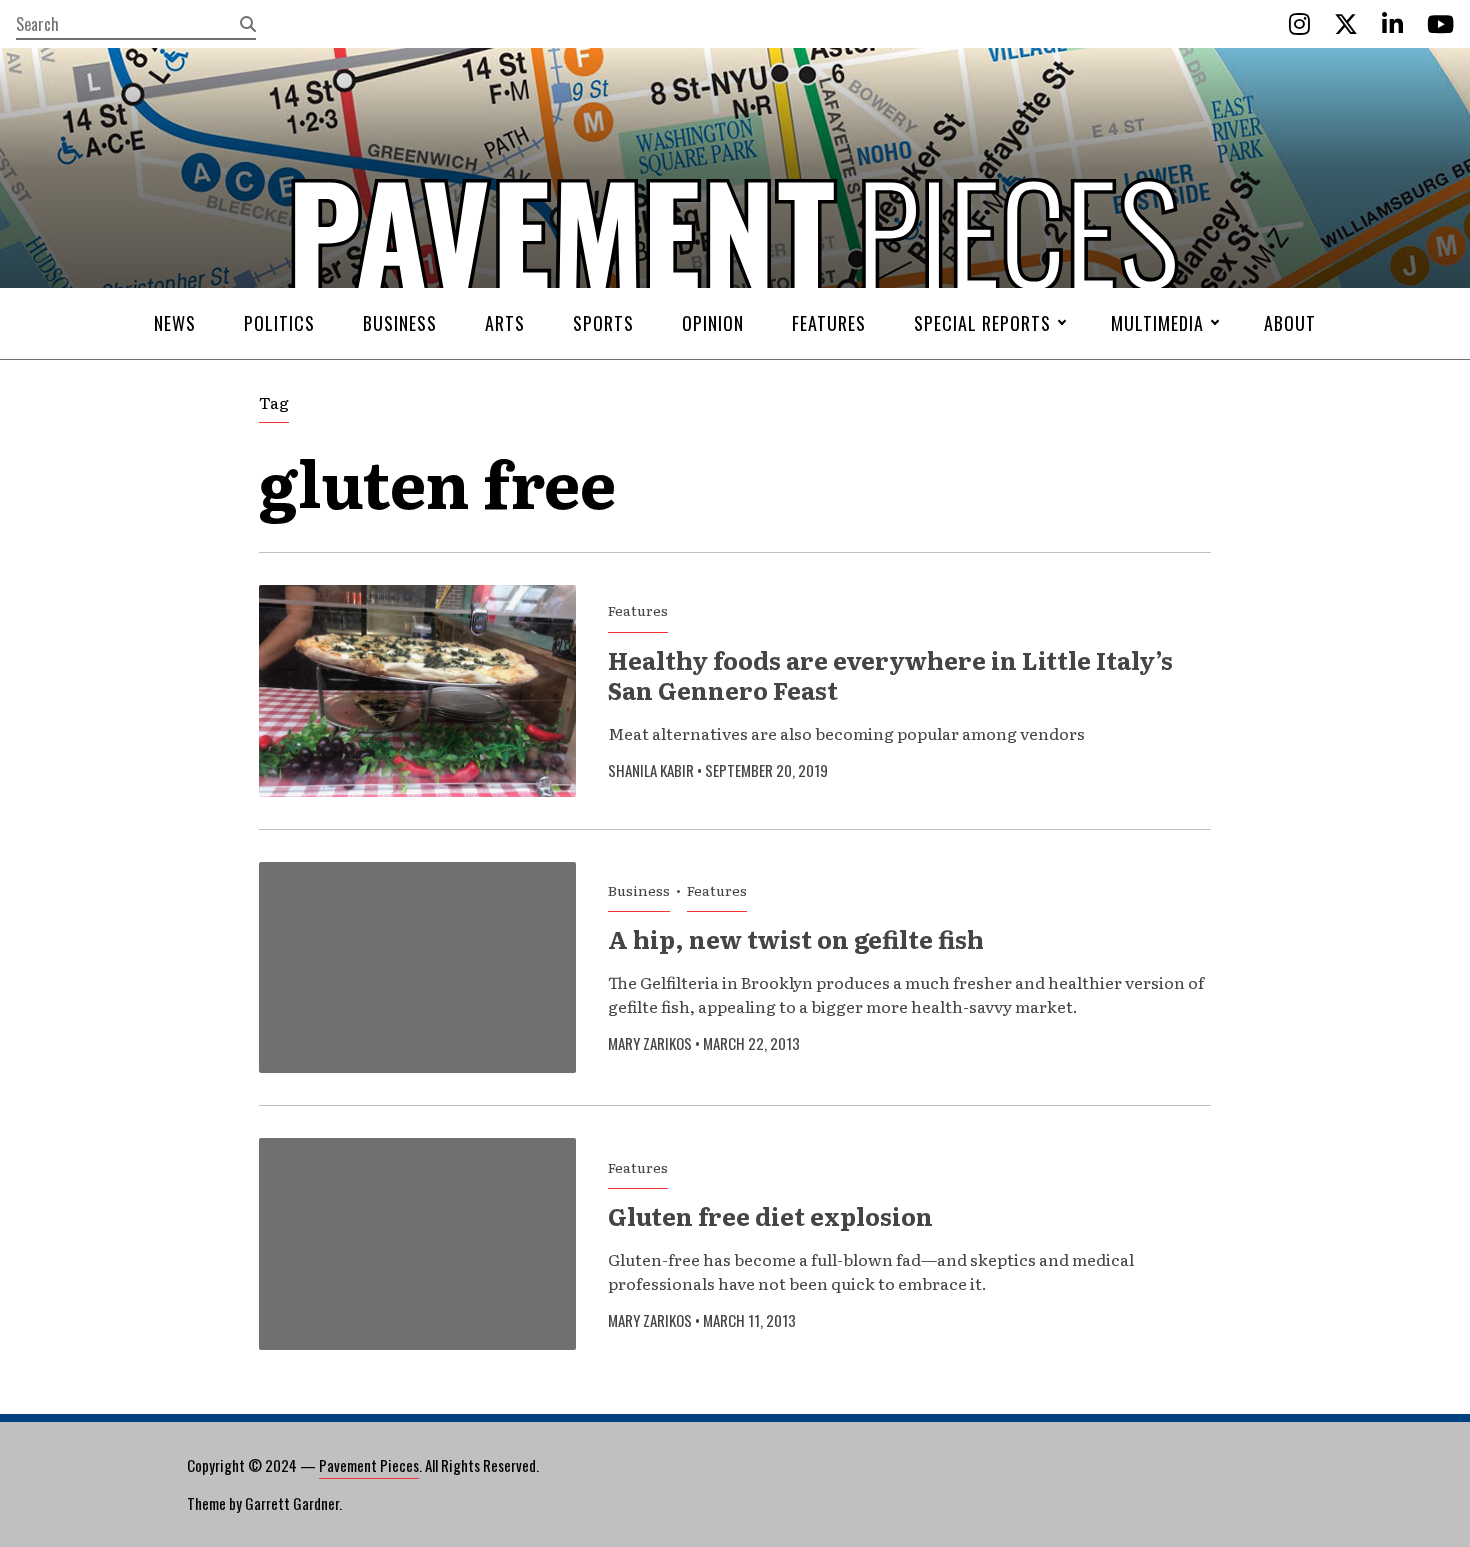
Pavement (395, 293)
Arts (505, 323)
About (1290, 323)
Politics (279, 323)
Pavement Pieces (369, 1465)
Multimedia (1157, 323)
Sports (603, 323)
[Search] (248, 24)
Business (400, 323)
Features (829, 323)
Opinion (713, 323)
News (175, 323)
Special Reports (982, 323)
